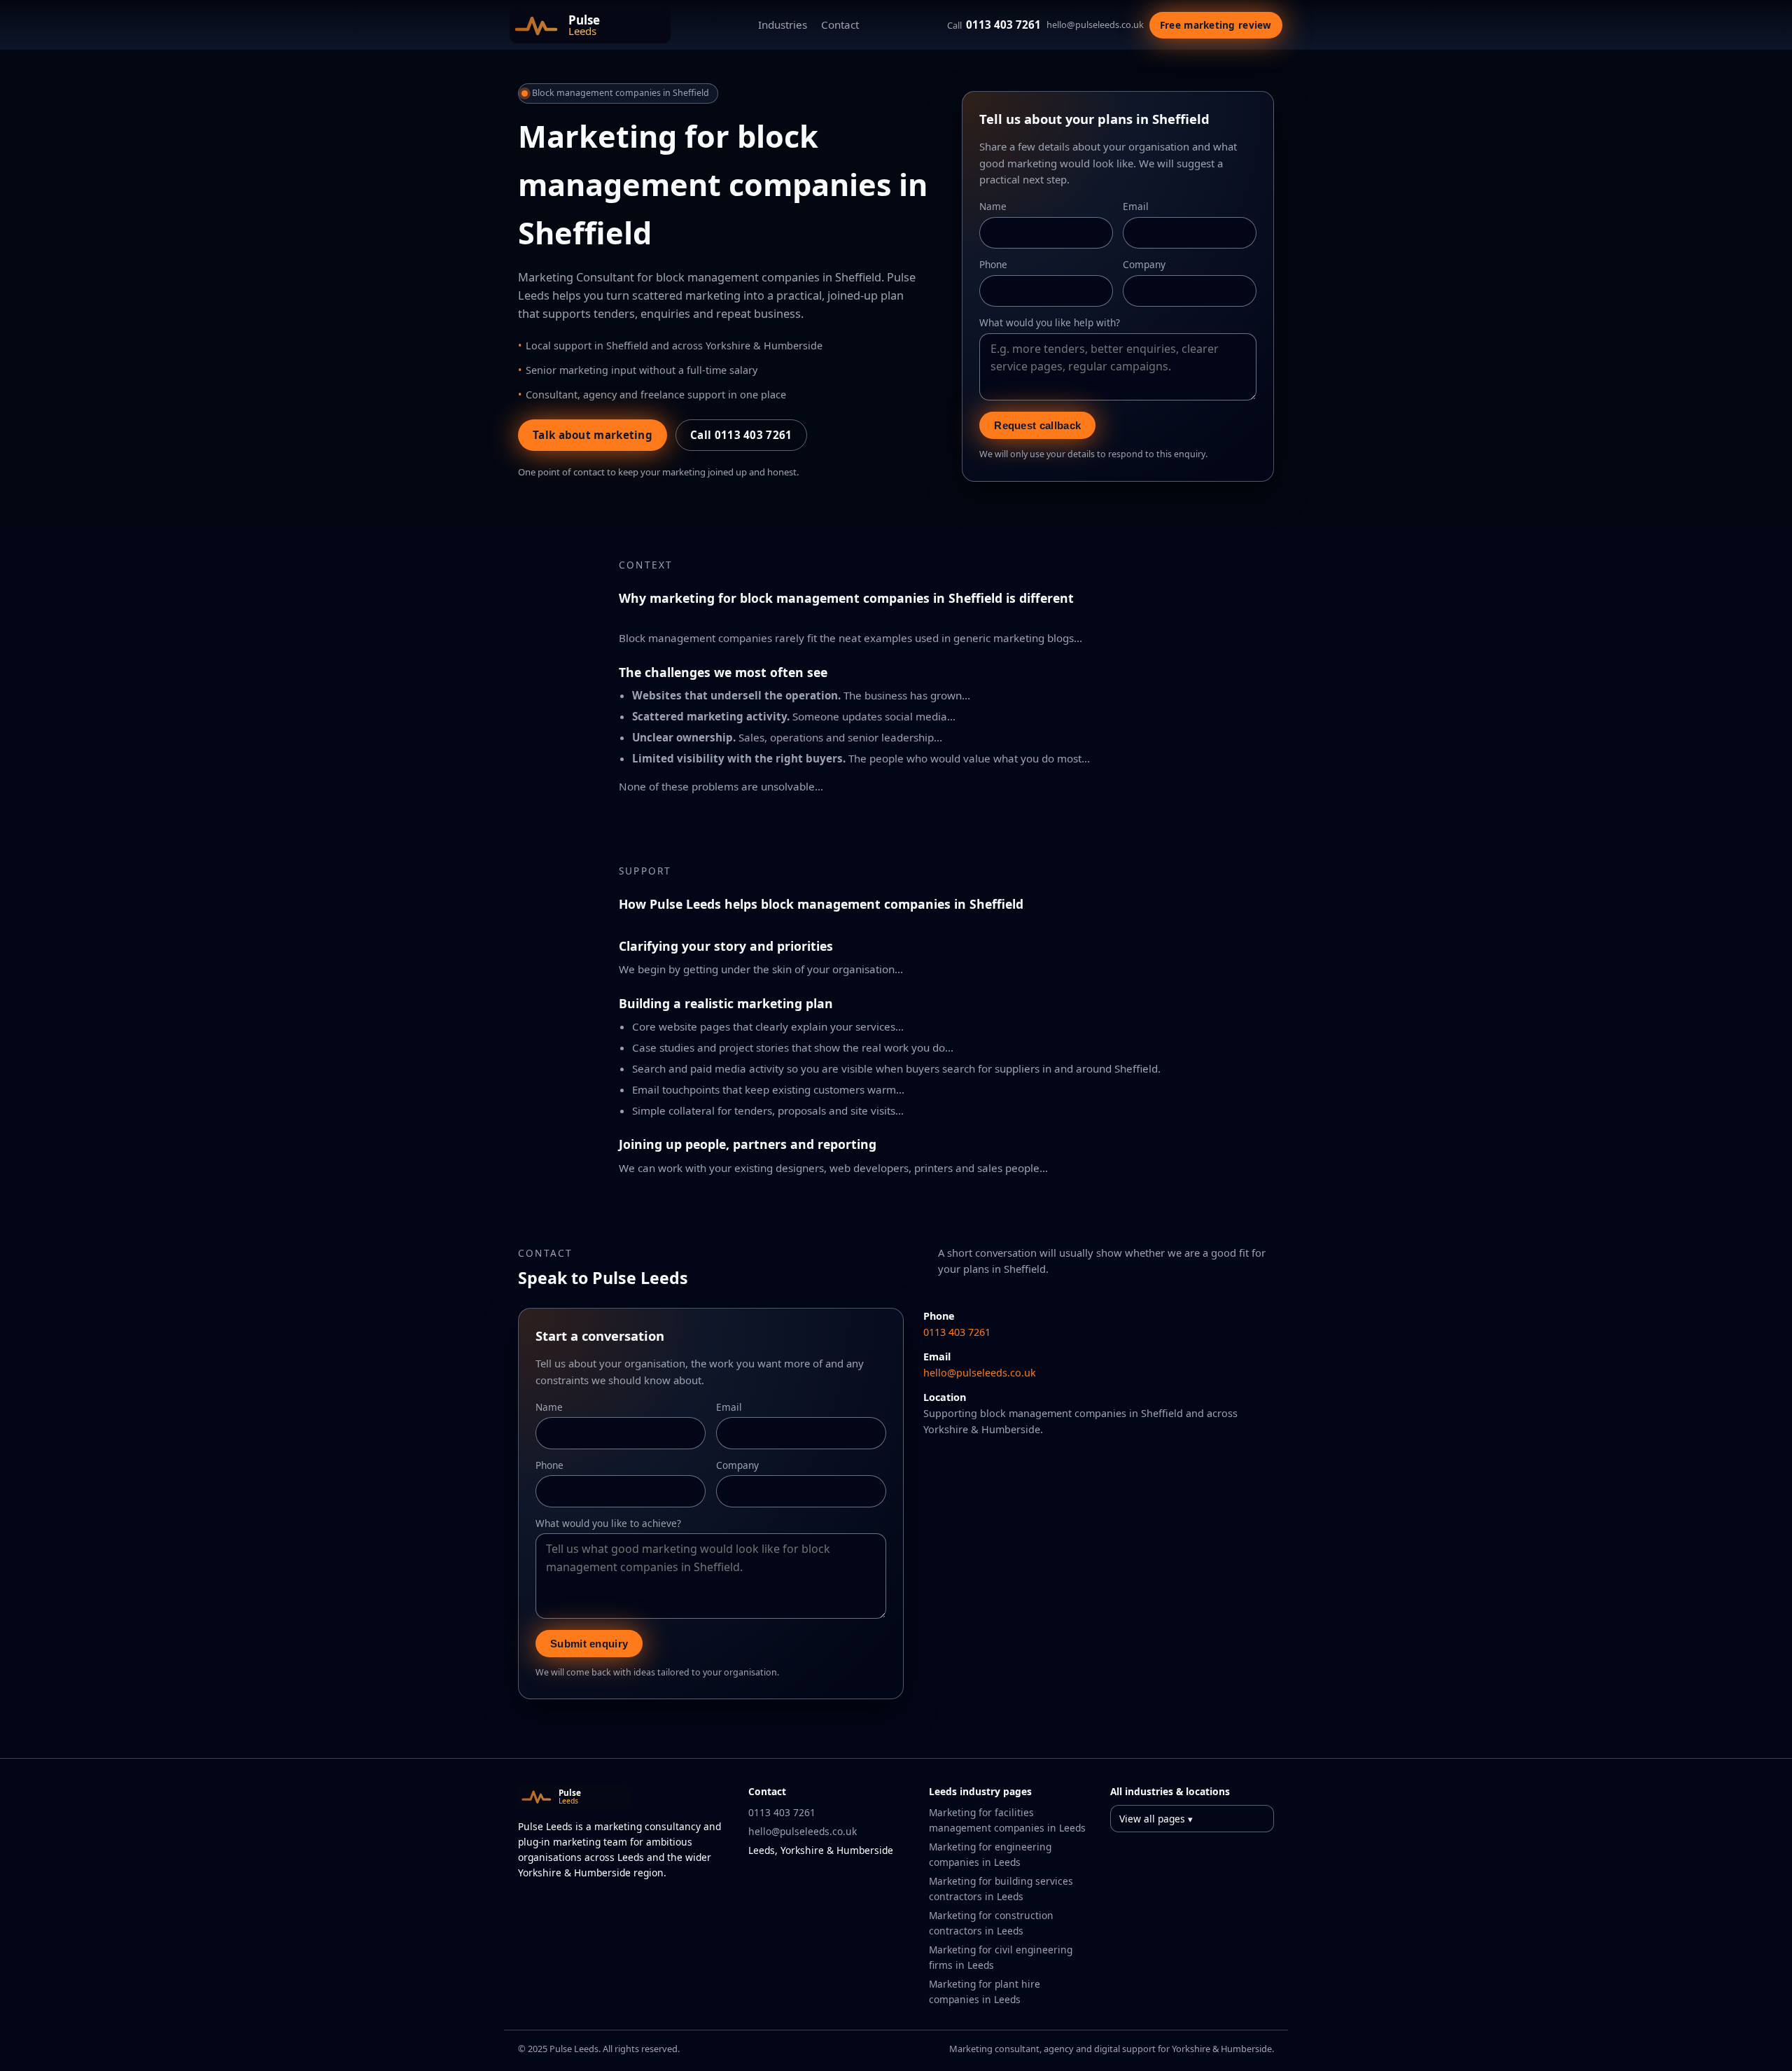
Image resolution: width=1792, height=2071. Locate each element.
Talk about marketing (593, 435)
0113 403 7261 (994, 25)
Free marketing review (1216, 25)
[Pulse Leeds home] (590, 25)
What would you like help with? (1050, 322)
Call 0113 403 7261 (741, 435)
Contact (840, 25)
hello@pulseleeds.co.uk (1095, 25)
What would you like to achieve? (608, 1523)
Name (993, 206)
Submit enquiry (589, 1644)
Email (1136, 206)
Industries (783, 25)
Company (1144, 264)
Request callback (1037, 425)
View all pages (1152, 1819)
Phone (993, 264)
